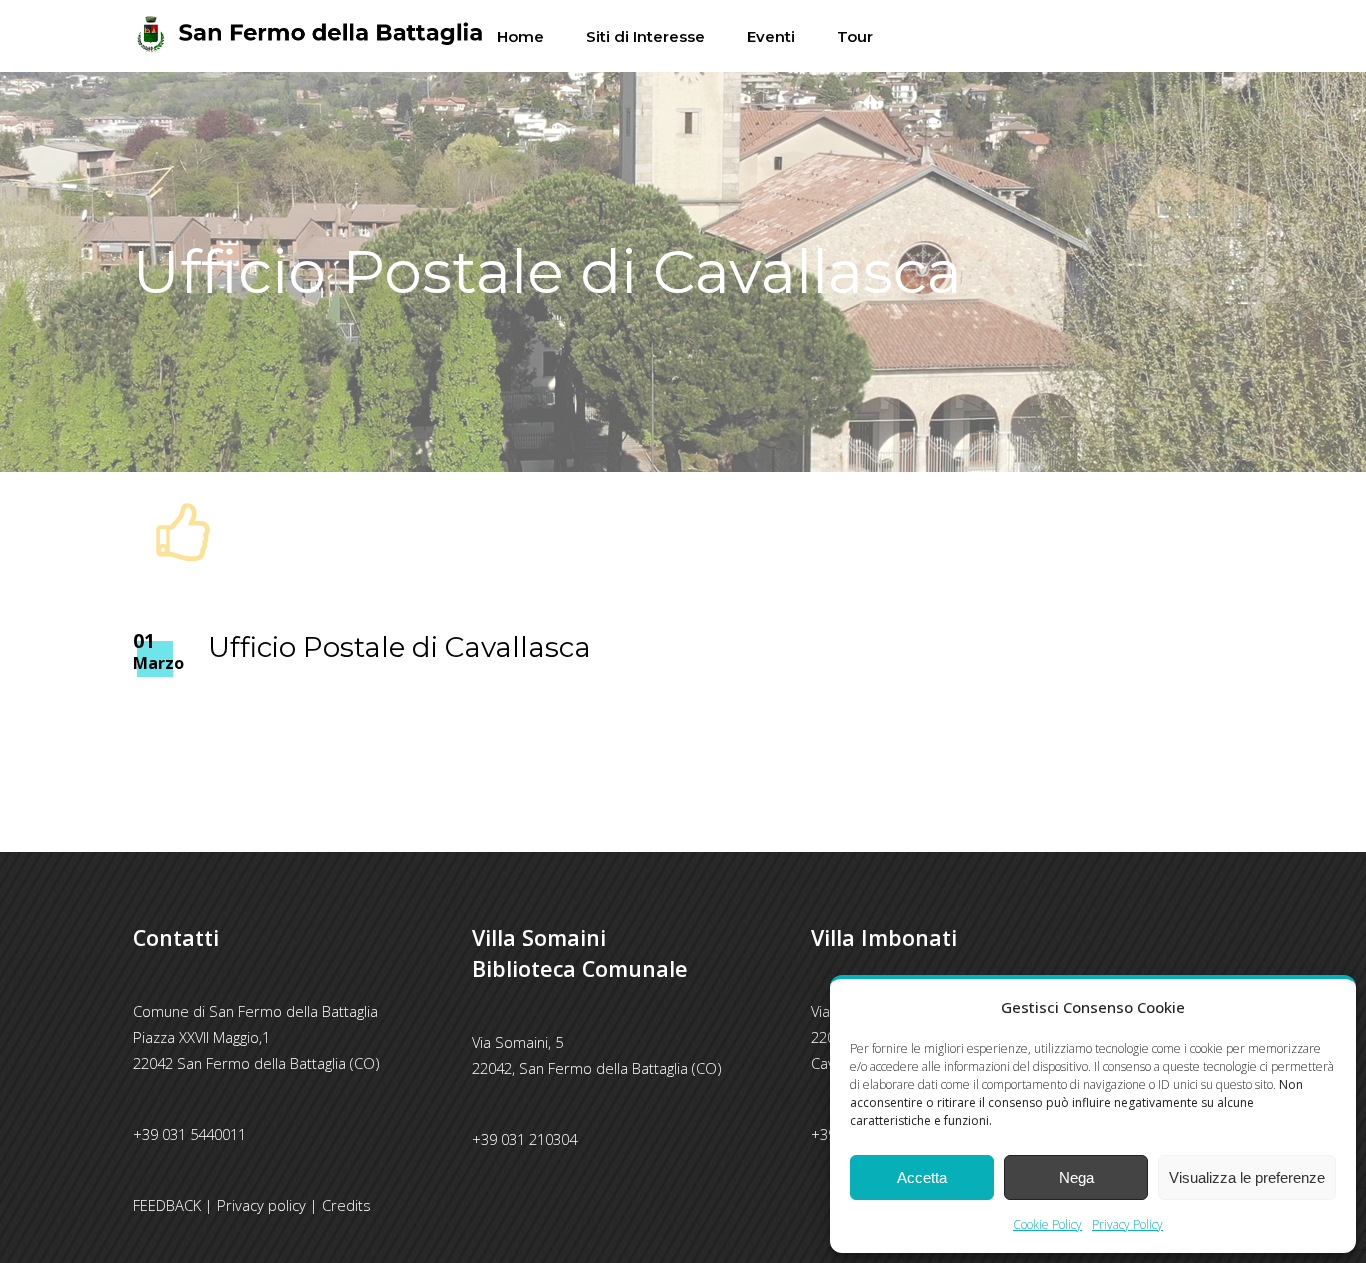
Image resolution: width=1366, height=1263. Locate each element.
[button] (1326, 1007)
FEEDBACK (167, 1205)
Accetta (922, 1177)
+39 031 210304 (524, 1139)
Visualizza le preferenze (1247, 1177)
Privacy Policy (1127, 1224)
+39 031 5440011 (189, 1134)
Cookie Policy (1047, 1224)
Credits (346, 1205)
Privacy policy (261, 1205)
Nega (1076, 1177)
